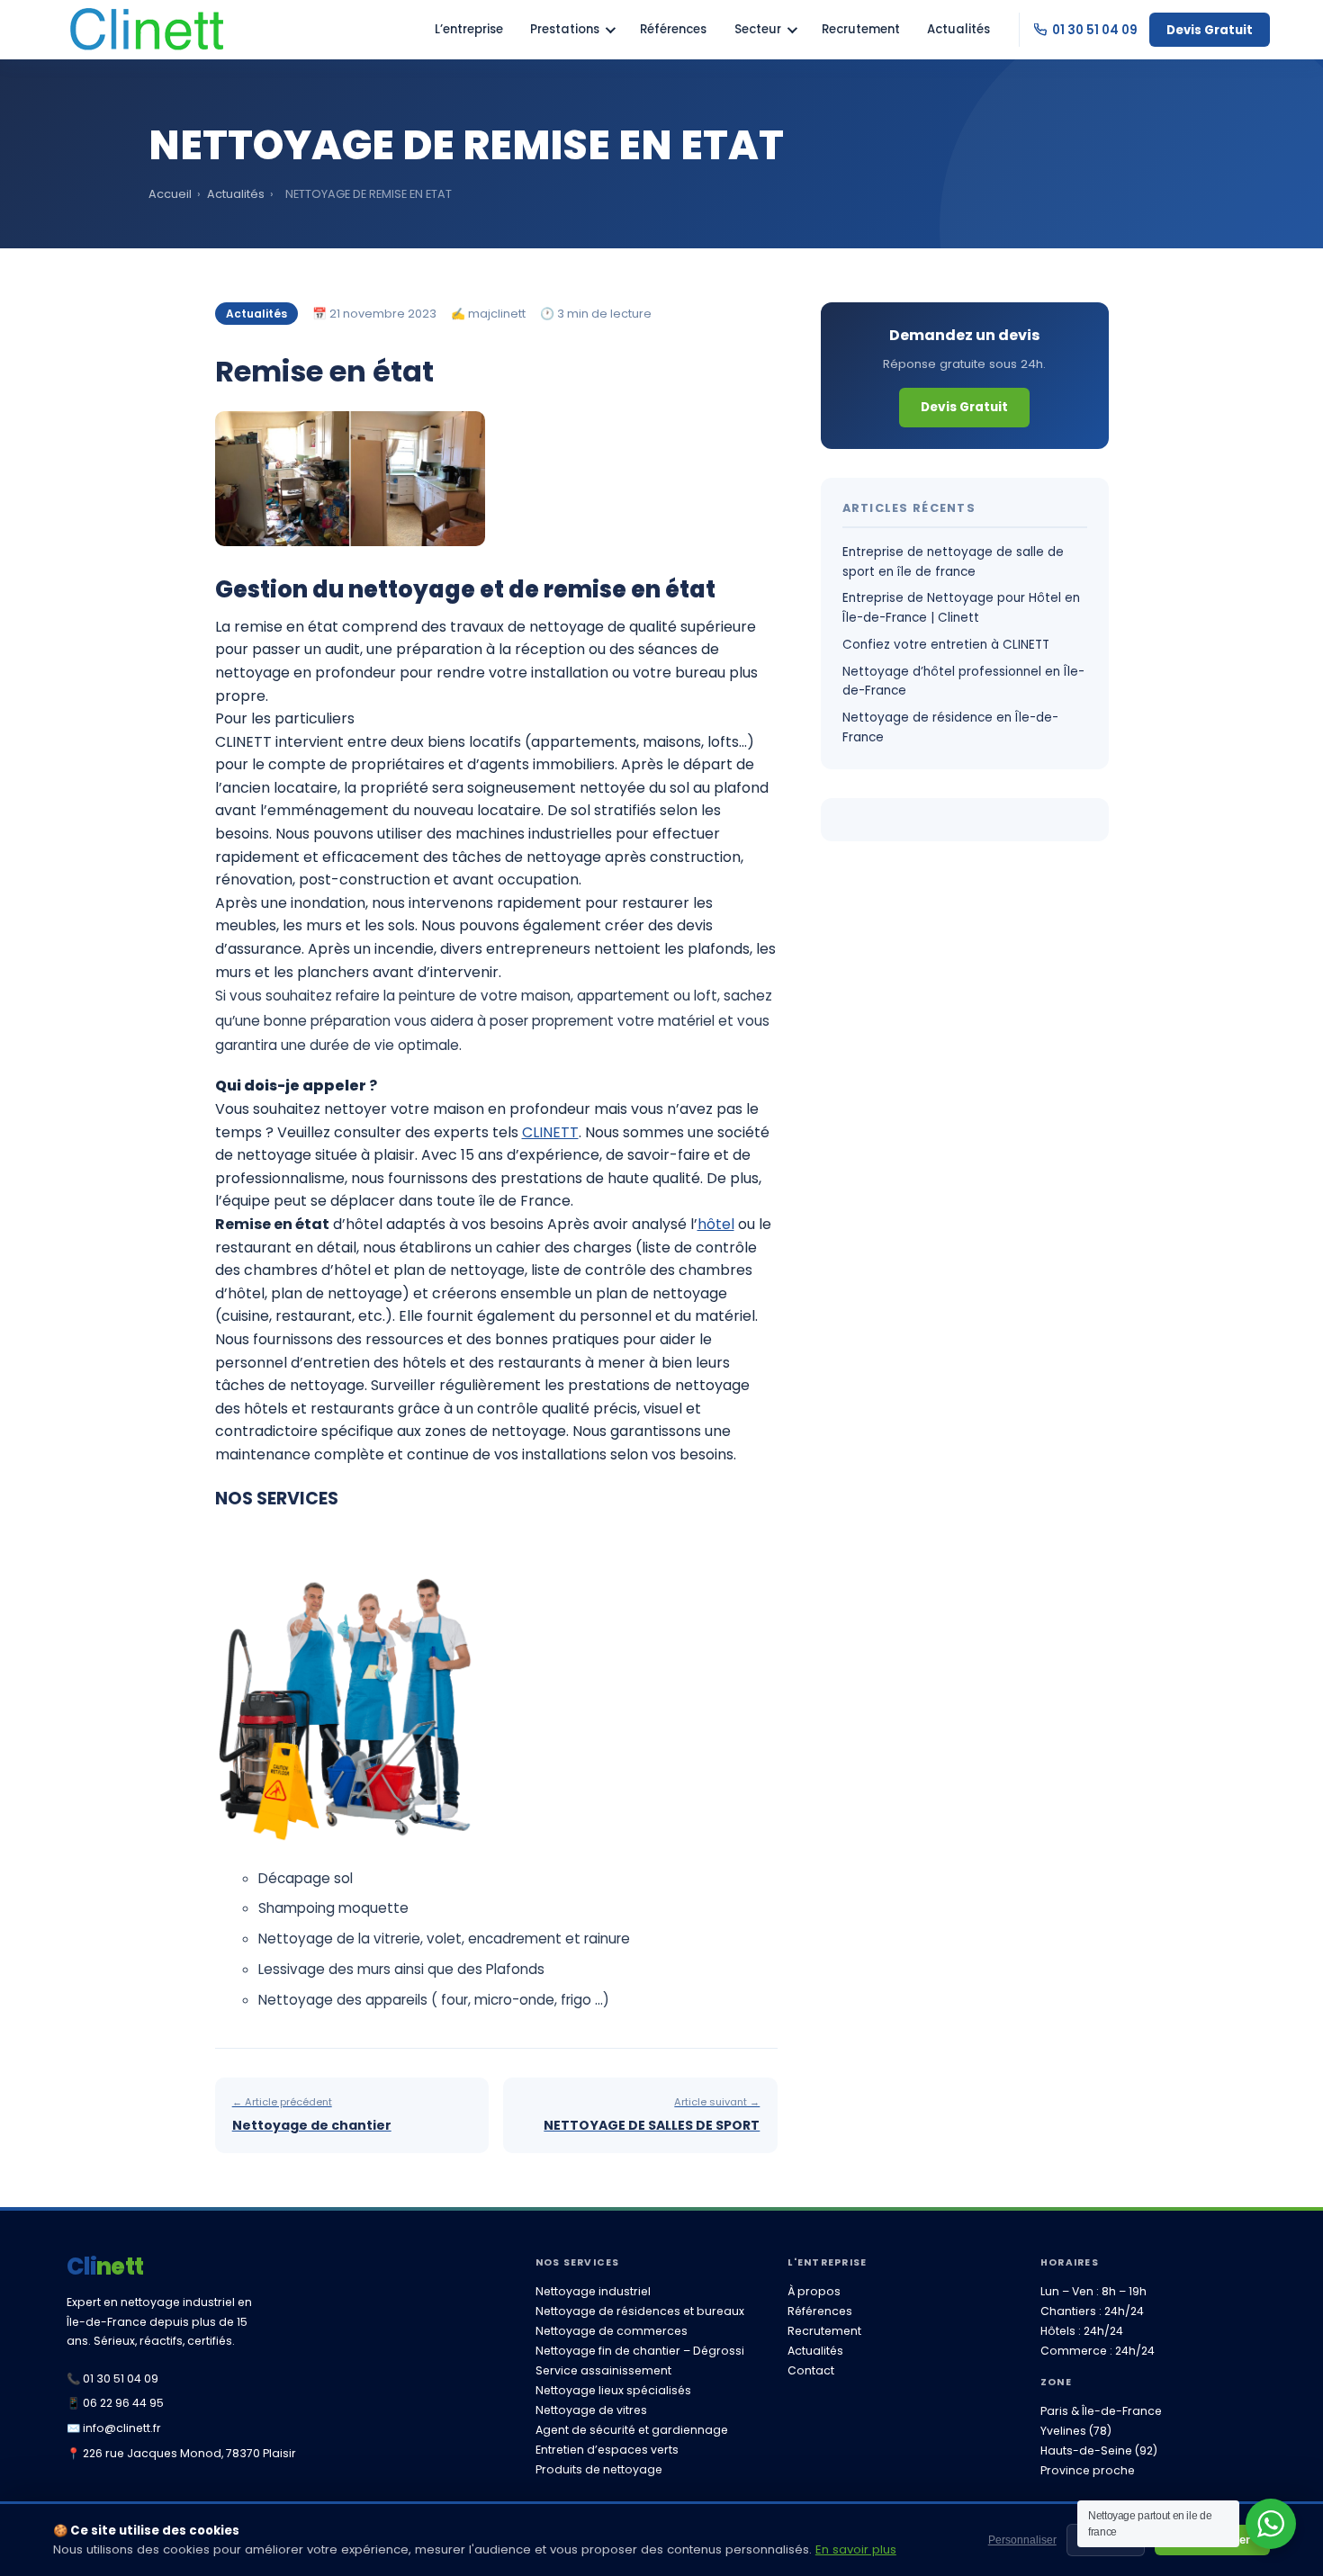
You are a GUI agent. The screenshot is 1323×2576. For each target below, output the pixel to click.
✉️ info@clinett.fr (114, 2428)
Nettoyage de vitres (591, 2410)
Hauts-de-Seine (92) (1099, 2450)
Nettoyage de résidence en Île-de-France (950, 727)
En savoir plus (856, 2549)
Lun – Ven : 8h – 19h (1093, 2291)
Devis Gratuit (1210, 30)
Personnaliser (1022, 2540)
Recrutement (861, 29)
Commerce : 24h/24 (1098, 2351)
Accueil (170, 194)
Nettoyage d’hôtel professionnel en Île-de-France (963, 682)
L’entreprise (469, 29)
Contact (811, 2370)
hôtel (716, 1224)
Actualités (958, 29)
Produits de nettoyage (599, 2469)
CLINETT (550, 1132)
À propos (814, 2291)
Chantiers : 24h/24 (1092, 2311)
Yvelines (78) (1076, 2431)
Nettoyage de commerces (612, 2331)
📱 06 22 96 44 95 (115, 2403)
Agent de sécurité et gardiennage (632, 2430)
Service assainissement (603, 2370)
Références (673, 29)
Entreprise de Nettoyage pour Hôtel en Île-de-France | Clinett (961, 608)
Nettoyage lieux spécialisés (613, 2390)
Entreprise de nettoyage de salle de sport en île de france (953, 562)
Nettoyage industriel (593, 2291)
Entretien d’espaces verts (607, 2450)
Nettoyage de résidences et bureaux (640, 2311)
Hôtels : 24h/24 (1082, 2331)
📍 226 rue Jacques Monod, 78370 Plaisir (181, 2453)
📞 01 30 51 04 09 (112, 2379)
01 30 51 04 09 (1095, 30)
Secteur (758, 29)
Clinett (105, 2266)
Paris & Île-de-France (1101, 2411)
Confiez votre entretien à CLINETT (946, 645)
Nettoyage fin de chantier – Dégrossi (640, 2351)
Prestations (565, 29)
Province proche (1088, 2470)
